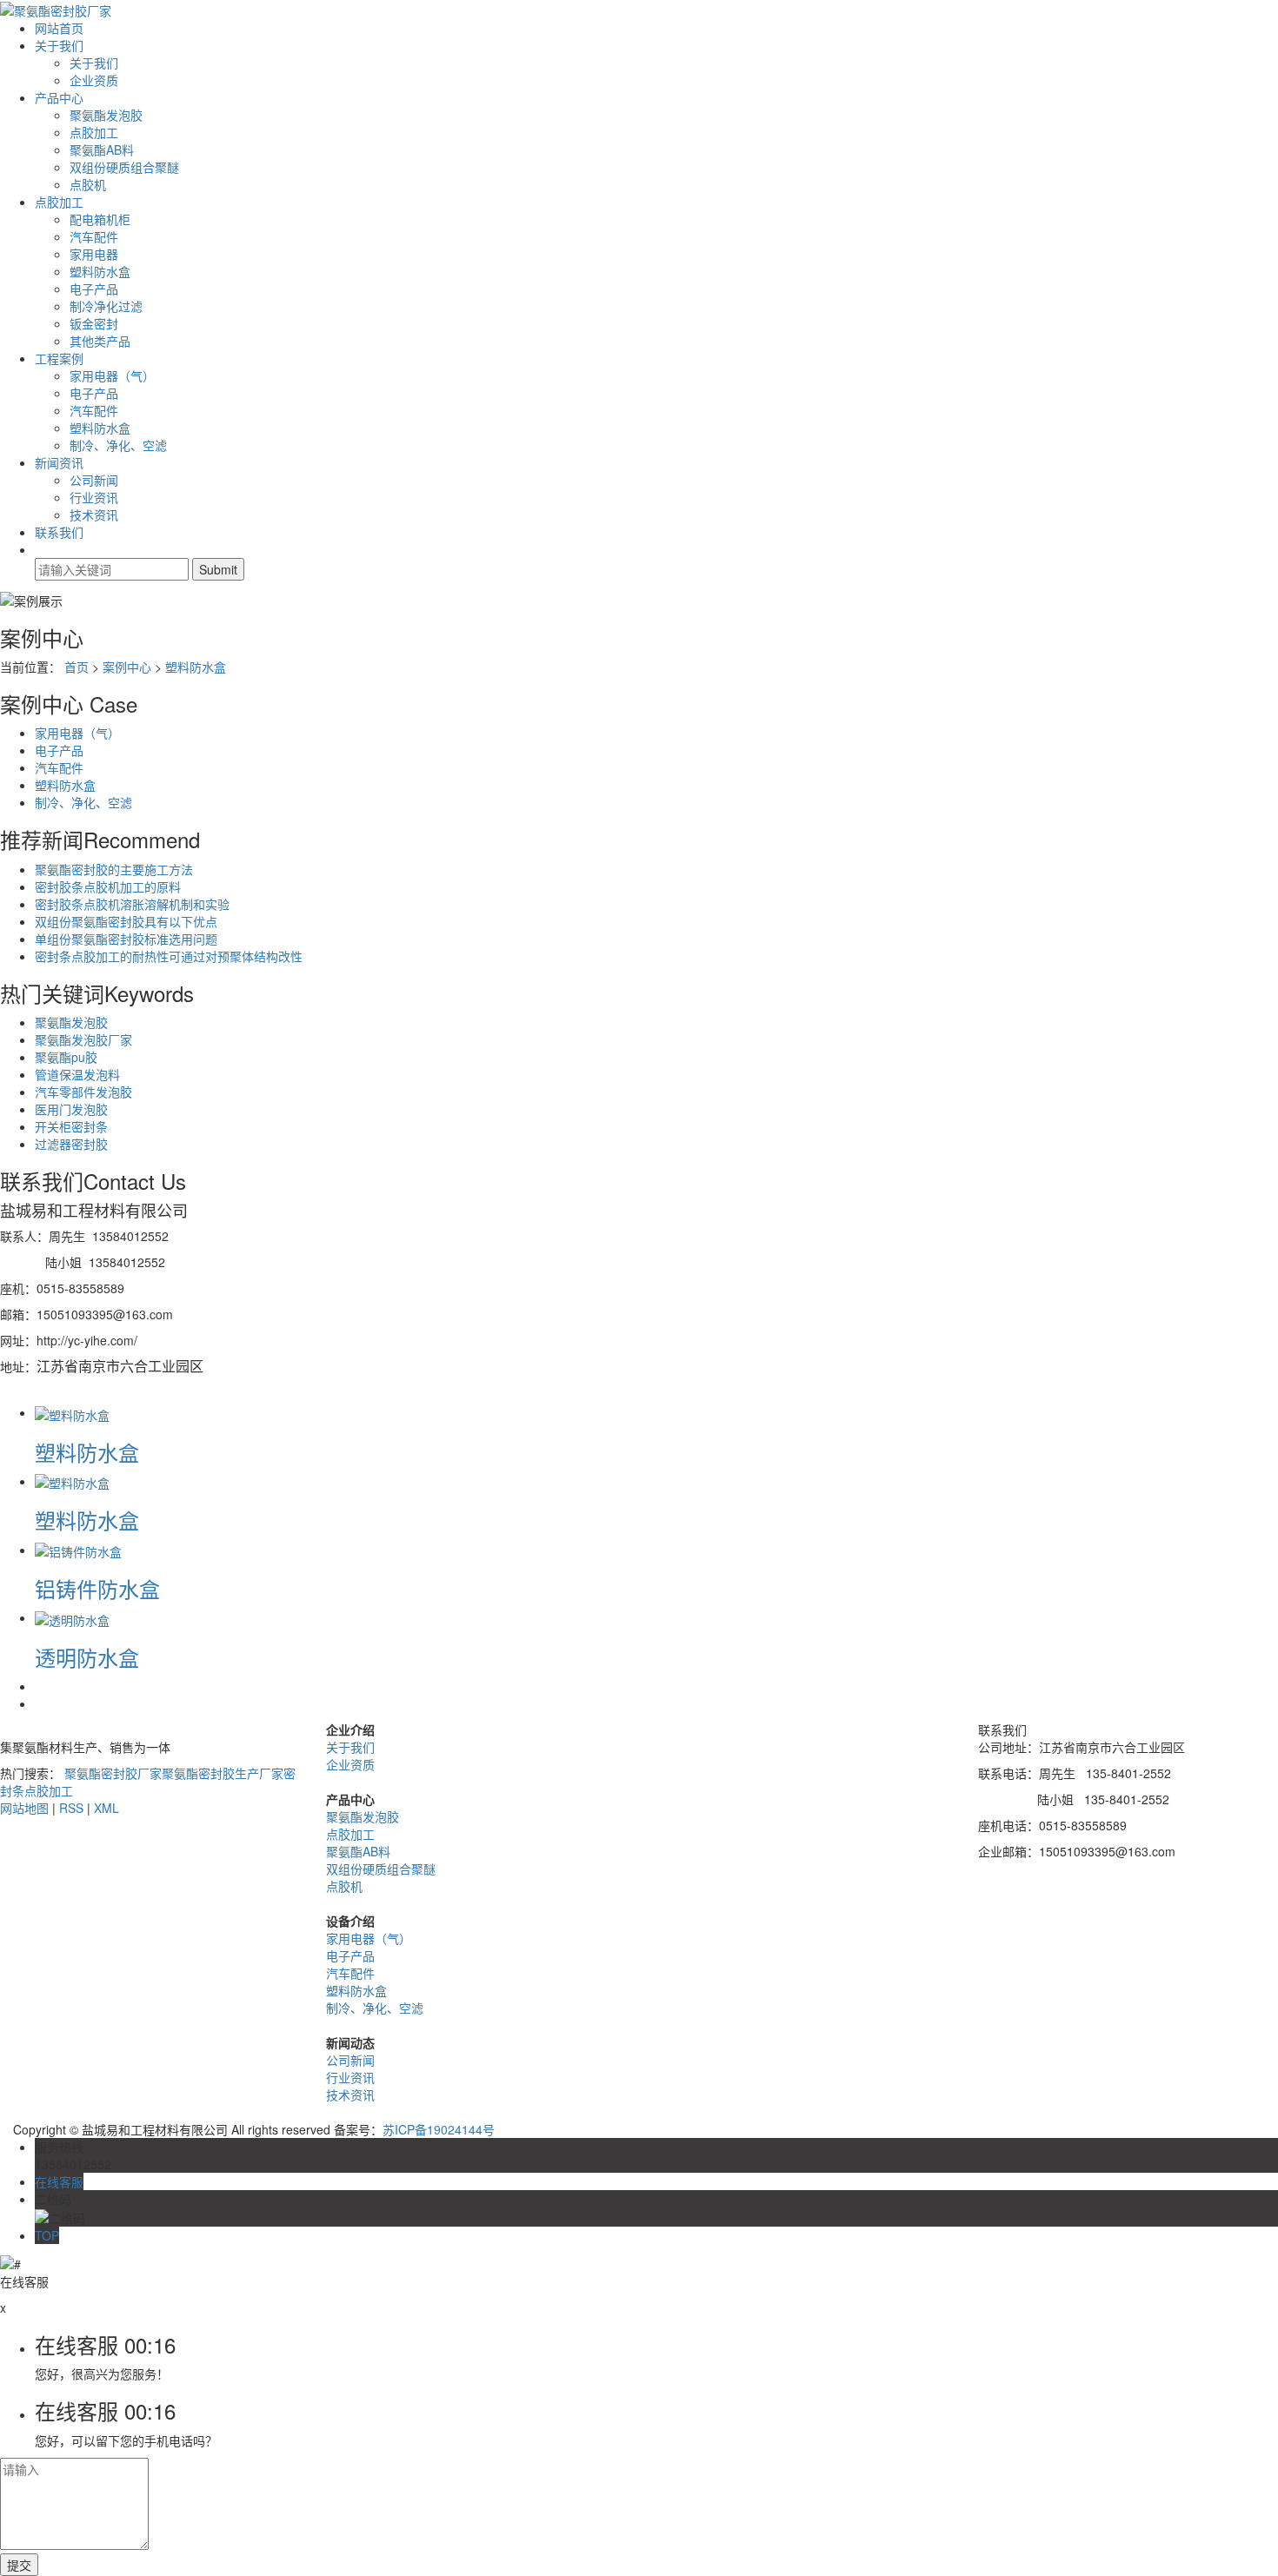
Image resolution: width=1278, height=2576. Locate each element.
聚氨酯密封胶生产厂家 (223, 1773)
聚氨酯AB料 (102, 149)
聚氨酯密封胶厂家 (113, 1773)
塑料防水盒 (100, 271)
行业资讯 (94, 497)
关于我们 (59, 45)
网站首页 (59, 28)
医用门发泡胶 (71, 1109)
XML (106, 1808)
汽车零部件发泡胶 (83, 1092)
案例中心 (127, 667)
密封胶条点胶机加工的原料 (108, 886)
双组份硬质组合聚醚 (124, 167)
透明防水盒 (87, 1657)
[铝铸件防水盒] (78, 1550)
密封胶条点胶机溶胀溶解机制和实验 (132, 904)
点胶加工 (94, 132)
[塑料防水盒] (72, 1412)
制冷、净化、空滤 (118, 445)
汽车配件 (94, 236)
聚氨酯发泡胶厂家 (83, 1039)
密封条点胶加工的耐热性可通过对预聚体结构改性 (169, 956)
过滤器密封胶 (71, 1144)
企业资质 (94, 80)
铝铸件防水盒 (97, 1588)
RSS (71, 1808)
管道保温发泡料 (77, 1074)
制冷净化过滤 (106, 306)
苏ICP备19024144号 (439, 2129)
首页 (77, 667)
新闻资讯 (59, 462)
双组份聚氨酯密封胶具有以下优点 (126, 921)
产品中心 (59, 97)
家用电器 (94, 254)
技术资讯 (94, 515)
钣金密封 (94, 323)
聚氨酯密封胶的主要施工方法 (114, 869)
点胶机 (88, 184)
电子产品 (94, 289)
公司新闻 (94, 480)
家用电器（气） (112, 375)
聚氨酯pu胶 (66, 1057)
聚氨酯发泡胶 (106, 115)
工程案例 (59, 358)
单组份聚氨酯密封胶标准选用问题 (126, 939)
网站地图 (24, 1808)
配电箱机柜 (100, 219)
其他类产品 (100, 341)
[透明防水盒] (72, 1617)
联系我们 (59, 532)
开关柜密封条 (71, 1126)
